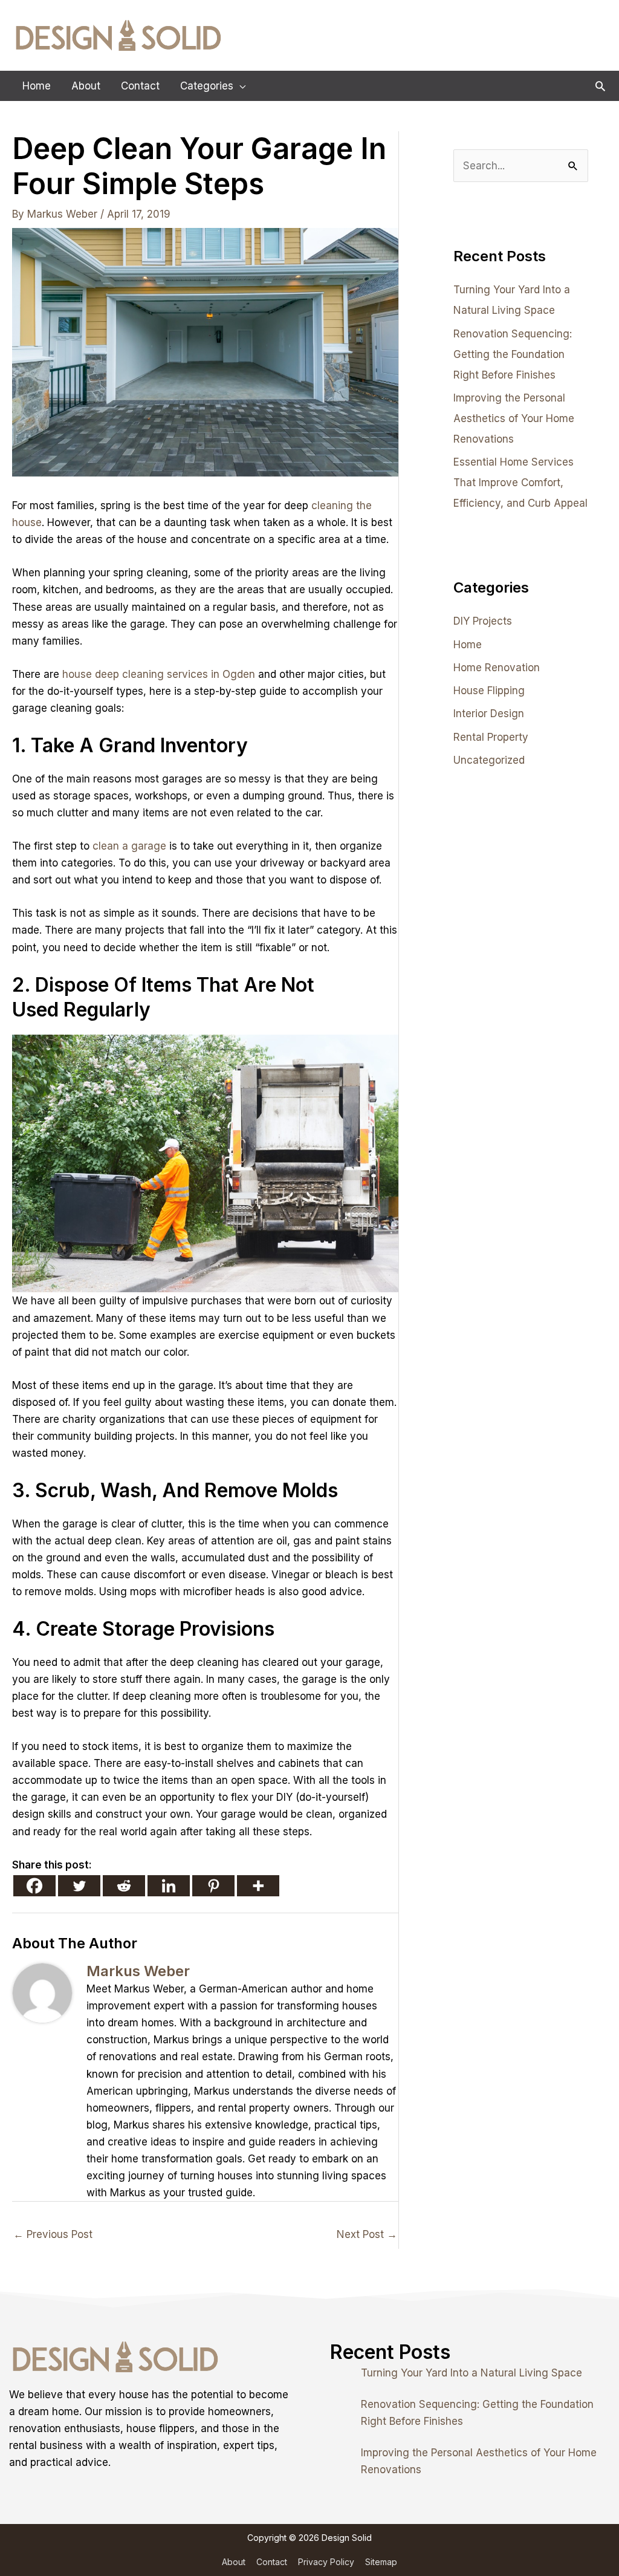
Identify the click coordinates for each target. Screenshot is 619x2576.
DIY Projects (483, 621)
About (234, 2562)
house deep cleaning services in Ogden (159, 674)
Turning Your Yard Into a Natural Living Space (472, 2373)
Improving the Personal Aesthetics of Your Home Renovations (514, 418)
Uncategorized (489, 760)
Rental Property (491, 737)
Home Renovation (497, 668)
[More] (258, 1886)
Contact (272, 2562)
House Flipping (489, 691)
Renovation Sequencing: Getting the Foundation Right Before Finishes (513, 354)
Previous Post (53, 2234)
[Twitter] (79, 1886)
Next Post (367, 2234)
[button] (600, 86)
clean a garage (129, 846)
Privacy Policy (326, 2562)
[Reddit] (124, 1886)
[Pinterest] (213, 1886)
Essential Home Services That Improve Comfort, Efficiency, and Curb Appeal (520, 483)
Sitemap (381, 2562)
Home (468, 645)
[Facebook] (34, 1886)
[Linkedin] (169, 1886)
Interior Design (489, 714)
